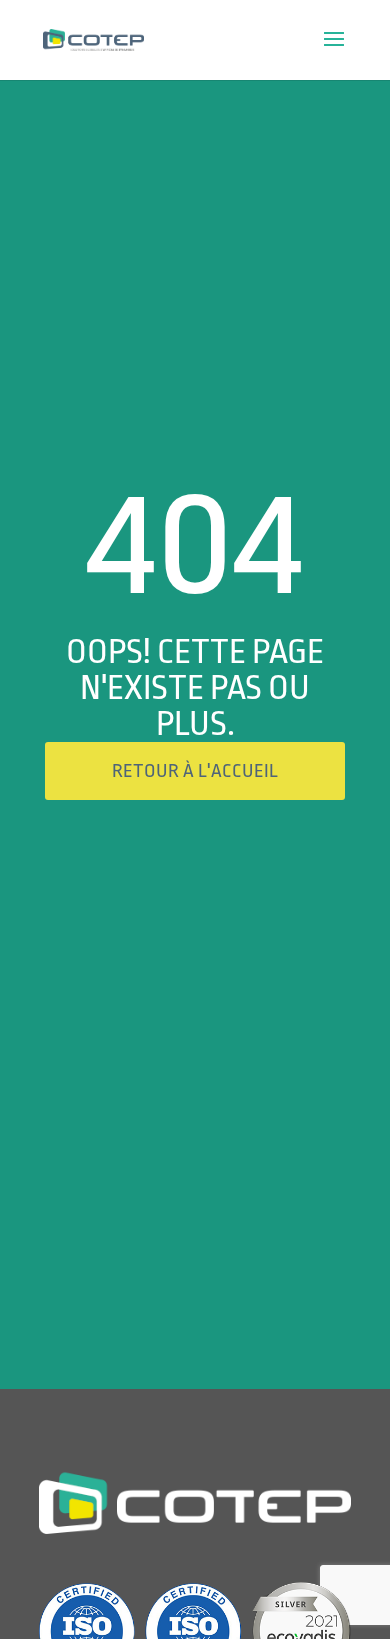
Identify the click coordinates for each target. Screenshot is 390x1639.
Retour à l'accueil (195, 771)
